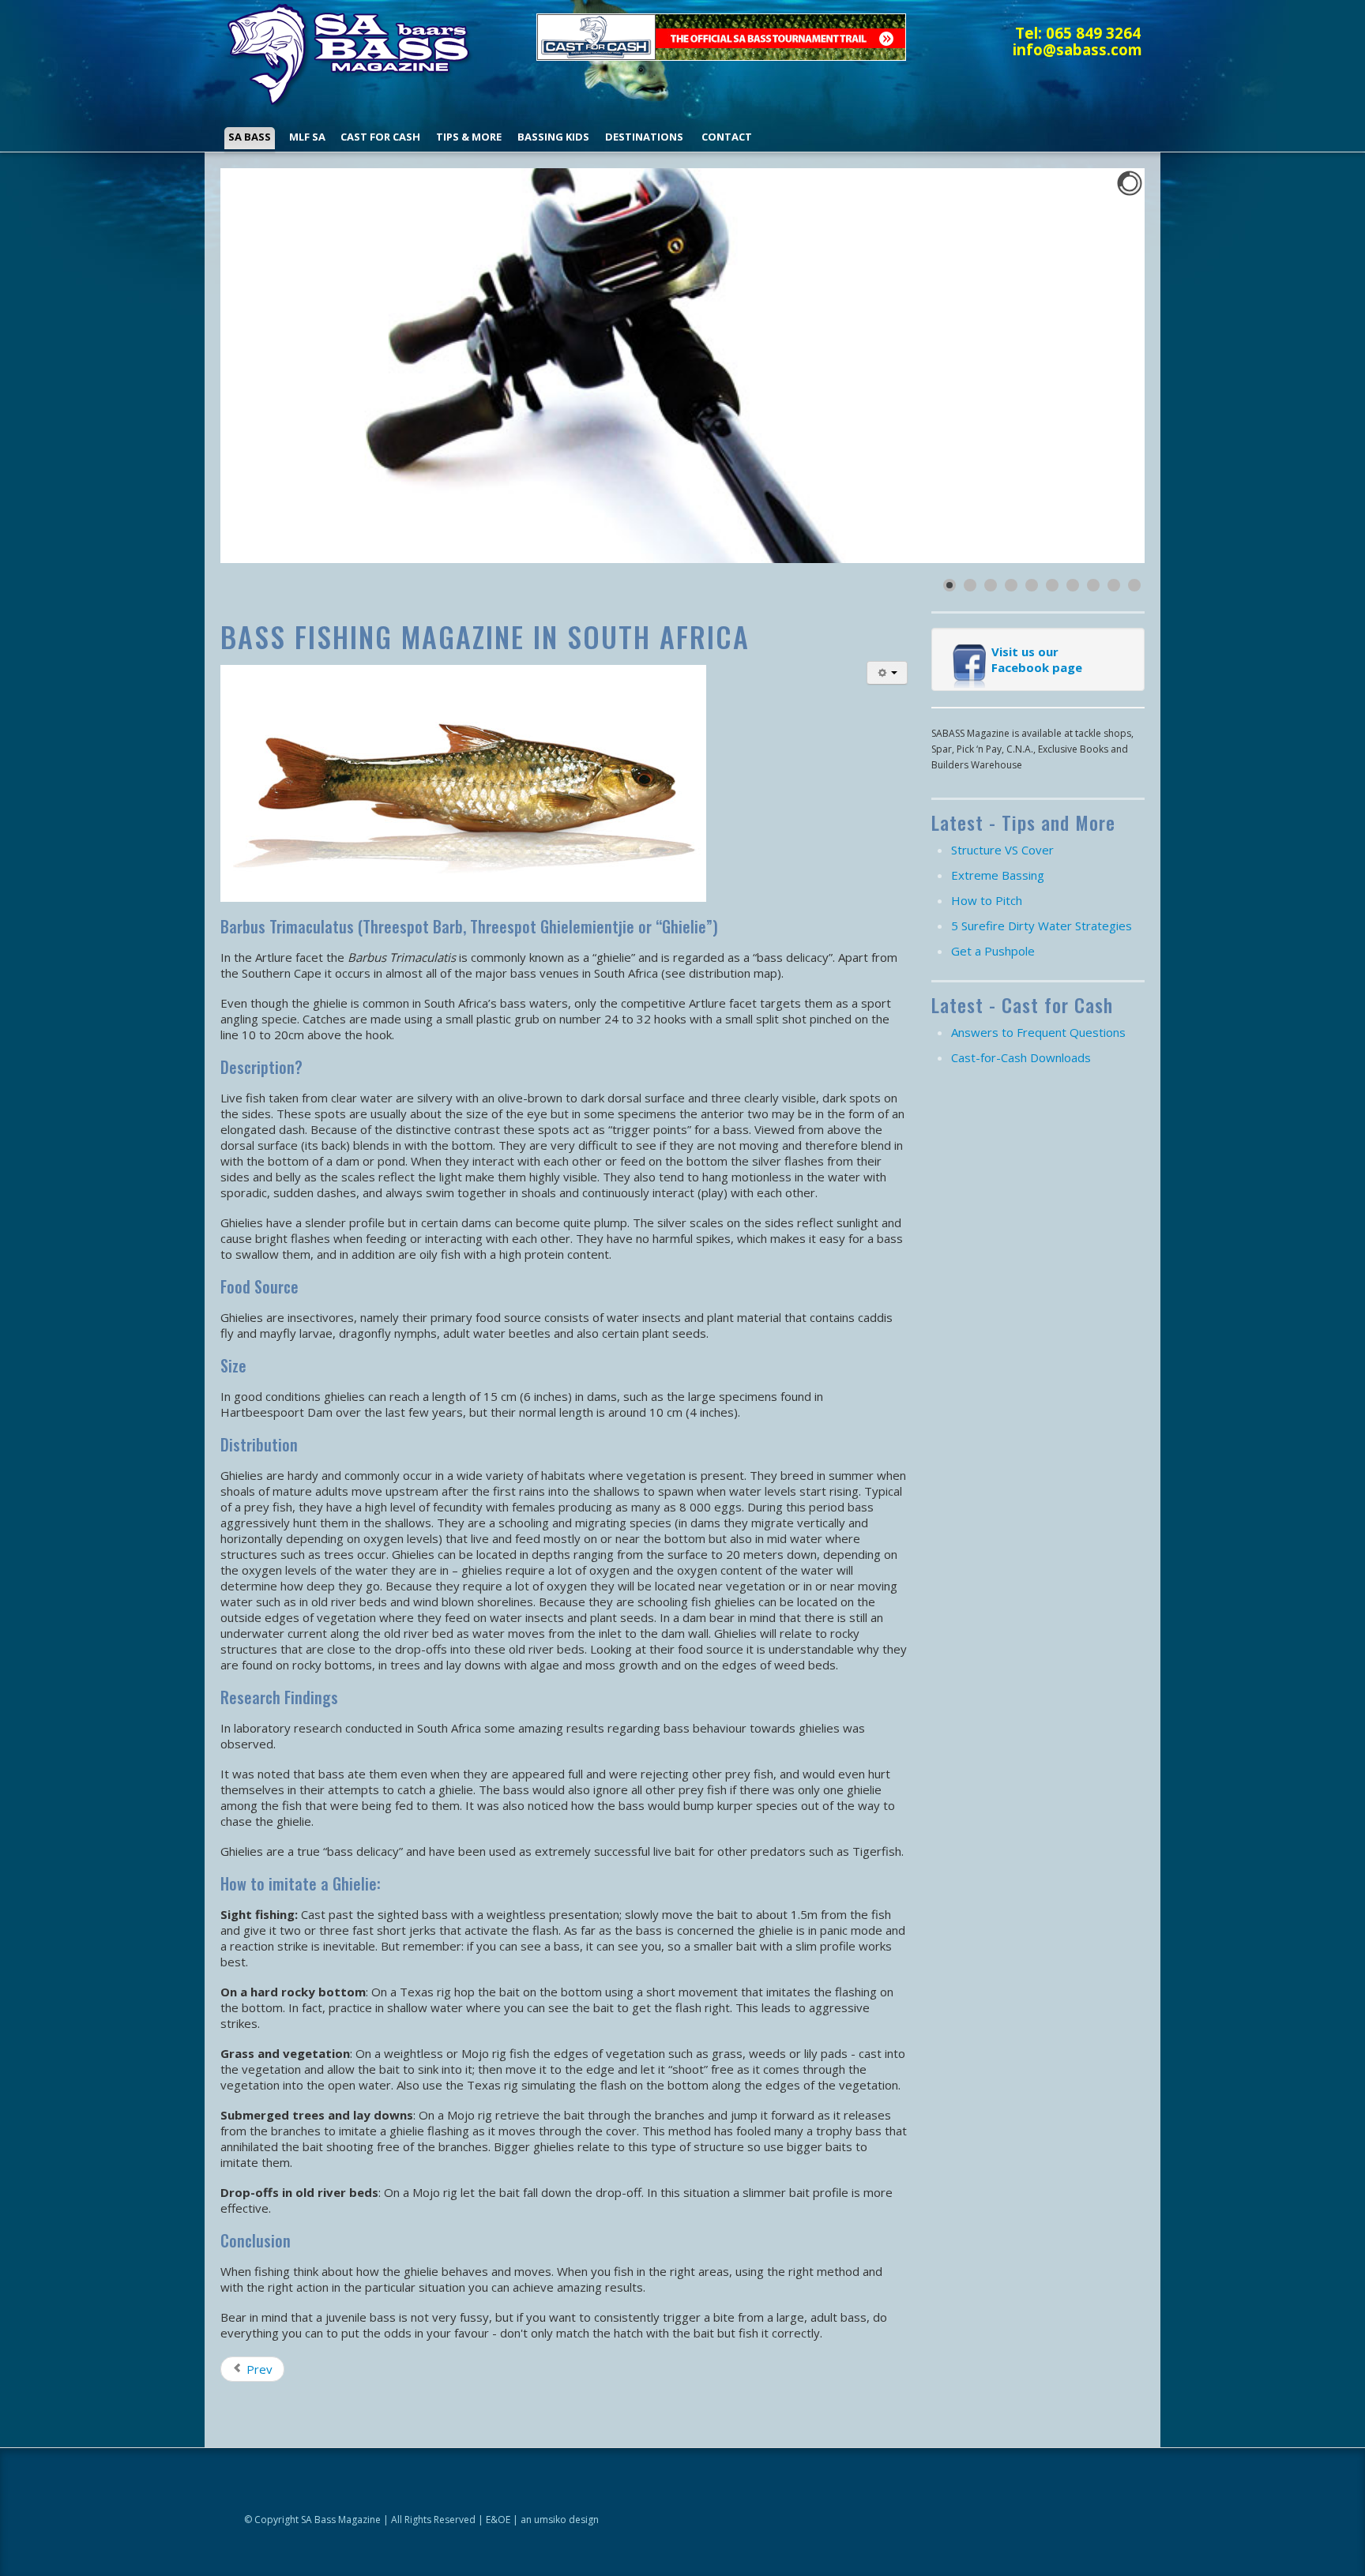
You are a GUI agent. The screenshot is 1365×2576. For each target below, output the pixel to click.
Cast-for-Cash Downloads (1021, 1057)
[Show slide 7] (1073, 585)
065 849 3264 (1093, 33)
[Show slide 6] (1052, 585)
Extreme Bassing (998, 875)
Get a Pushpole (993, 951)
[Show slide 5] (1032, 585)
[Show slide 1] (949, 585)
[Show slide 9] (1114, 585)
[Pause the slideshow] (1096, 366)
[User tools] (887, 673)
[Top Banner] (721, 36)
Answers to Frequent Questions (1038, 1032)
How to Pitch (987, 900)
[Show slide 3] (991, 585)
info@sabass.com (1077, 49)
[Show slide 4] (1011, 585)
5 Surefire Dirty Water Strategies (1042, 926)
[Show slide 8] (1093, 585)
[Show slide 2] (970, 585)
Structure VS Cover (1002, 850)
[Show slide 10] (1134, 585)
